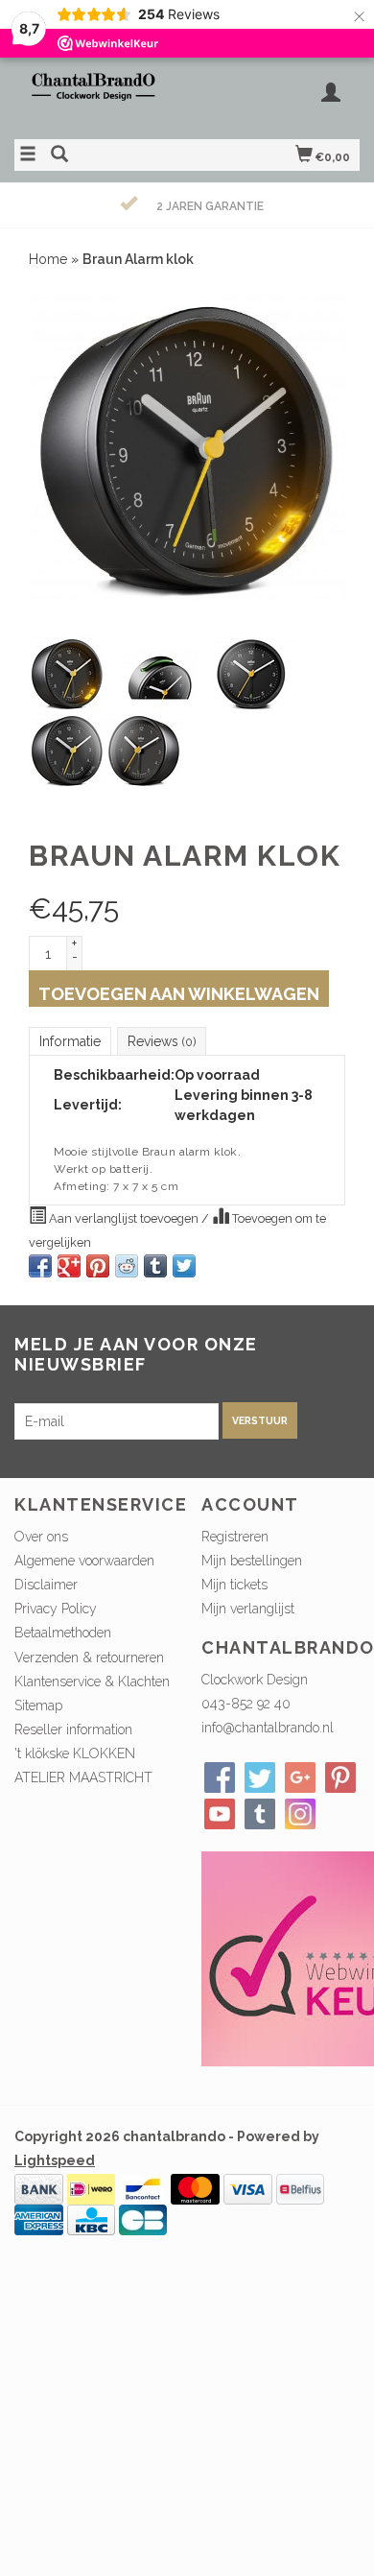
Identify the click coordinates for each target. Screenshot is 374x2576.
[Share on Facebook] (40, 1266)
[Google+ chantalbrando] (300, 1777)
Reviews (162, 1041)
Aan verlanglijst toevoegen (124, 1218)
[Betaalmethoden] (39, 2187)
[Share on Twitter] (184, 1266)
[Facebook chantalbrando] (220, 1777)
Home (48, 259)
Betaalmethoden (63, 1633)
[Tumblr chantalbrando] (260, 1814)
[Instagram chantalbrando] (300, 1814)
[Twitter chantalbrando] (260, 1777)
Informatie (70, 1041)
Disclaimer (46, 1585)
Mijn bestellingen (252, 1561)
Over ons (41, 1537)
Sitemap (38, 1705)
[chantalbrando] (101, 95)
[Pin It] (98, 1266)
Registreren (235, 1537)
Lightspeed (55, 2160)
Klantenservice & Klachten (92, 1682)
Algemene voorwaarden (84, 1561)
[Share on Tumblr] (155, 1266)
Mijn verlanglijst (248, 1609)
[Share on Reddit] (127, 1266)
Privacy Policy (56, 1609)
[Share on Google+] (69, 1266)
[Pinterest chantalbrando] (340, 1777)
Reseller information (73, 1729)
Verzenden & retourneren (89, 1658)
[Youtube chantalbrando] (220, 1814)
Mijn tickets (234, 1585)
